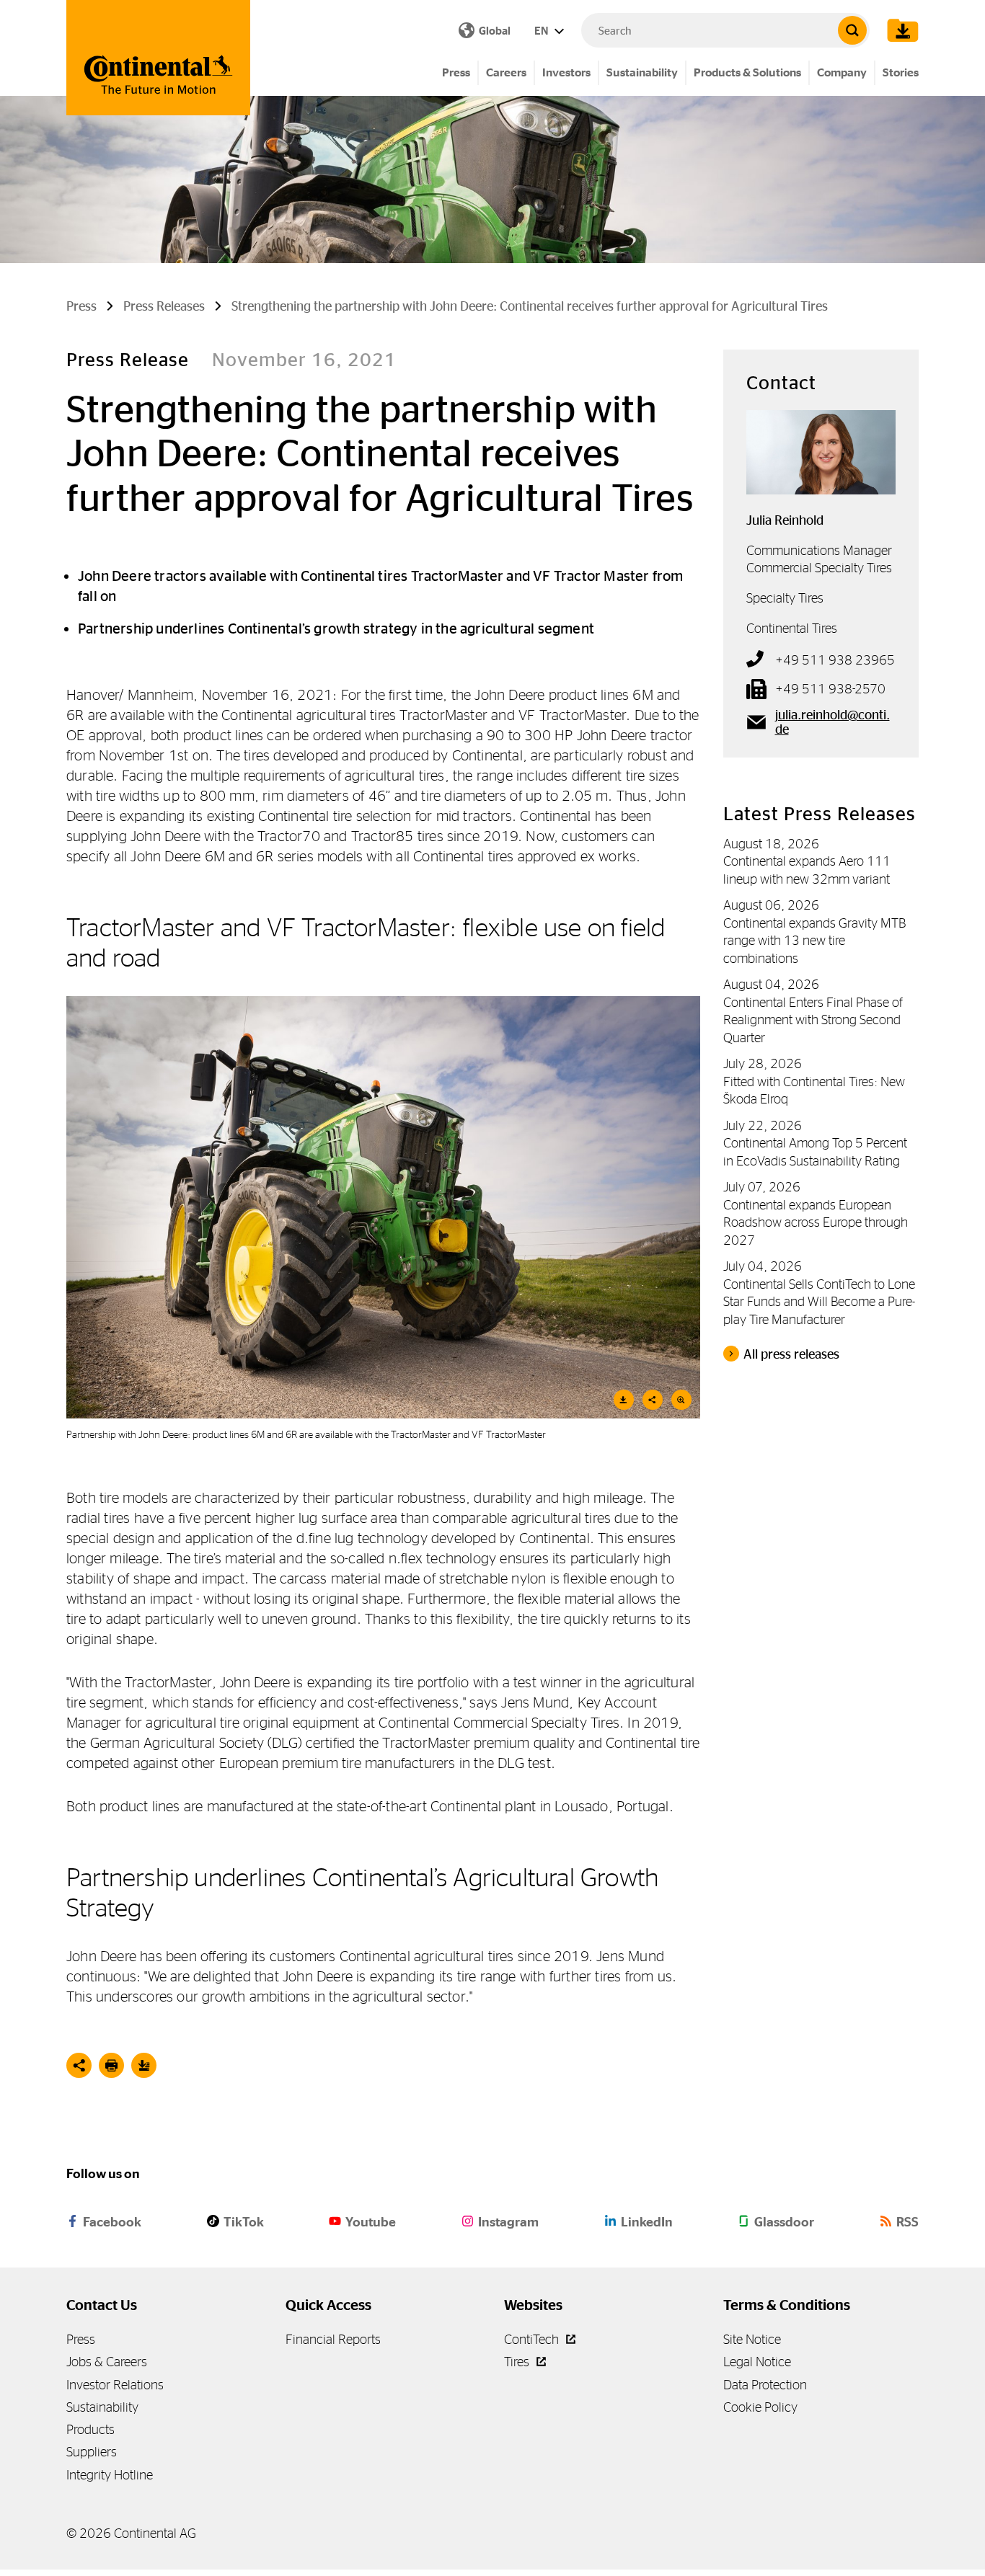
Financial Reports (333, 2339)
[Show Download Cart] (899, 30)
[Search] (852, 30)
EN (542, 31)
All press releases (791, 1354)
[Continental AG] (158, 58)
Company (842, 72)
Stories (901, 72)
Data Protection (765, 2385)
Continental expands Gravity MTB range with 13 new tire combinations (814, 941)
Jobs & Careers (107, 2362)
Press (456, 72)
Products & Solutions (747, 72)
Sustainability (642, 72)
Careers (506, 72)
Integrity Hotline (110, 2475)
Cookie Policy (760, 2407)
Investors (566, 72)
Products (90, 2429)
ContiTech (533, 2339)
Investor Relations (115, 2385)
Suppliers (92, 2452)
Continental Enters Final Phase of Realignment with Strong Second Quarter (813, 1020)
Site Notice (752, 2339)
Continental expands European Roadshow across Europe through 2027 (816, 1222)
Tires (518, 2362)
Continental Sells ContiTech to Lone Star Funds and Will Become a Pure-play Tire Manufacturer (819, 1302)
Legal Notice (757, 2362)
